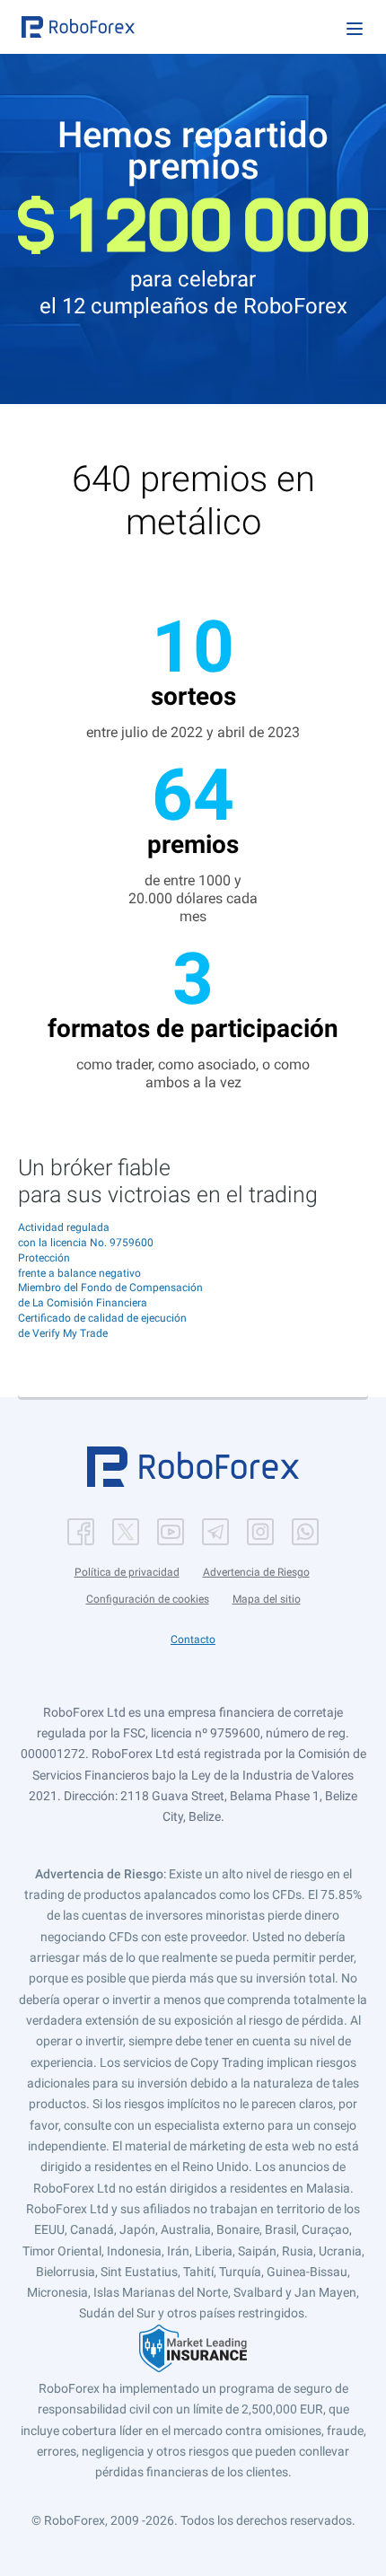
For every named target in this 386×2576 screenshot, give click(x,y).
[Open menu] (355, 29)
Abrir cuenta (193, 1369)
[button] (78, 27)
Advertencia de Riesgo (256, 1572)
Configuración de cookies (148, 1599)
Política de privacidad (127, 1572)
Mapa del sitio (267, 1599)
